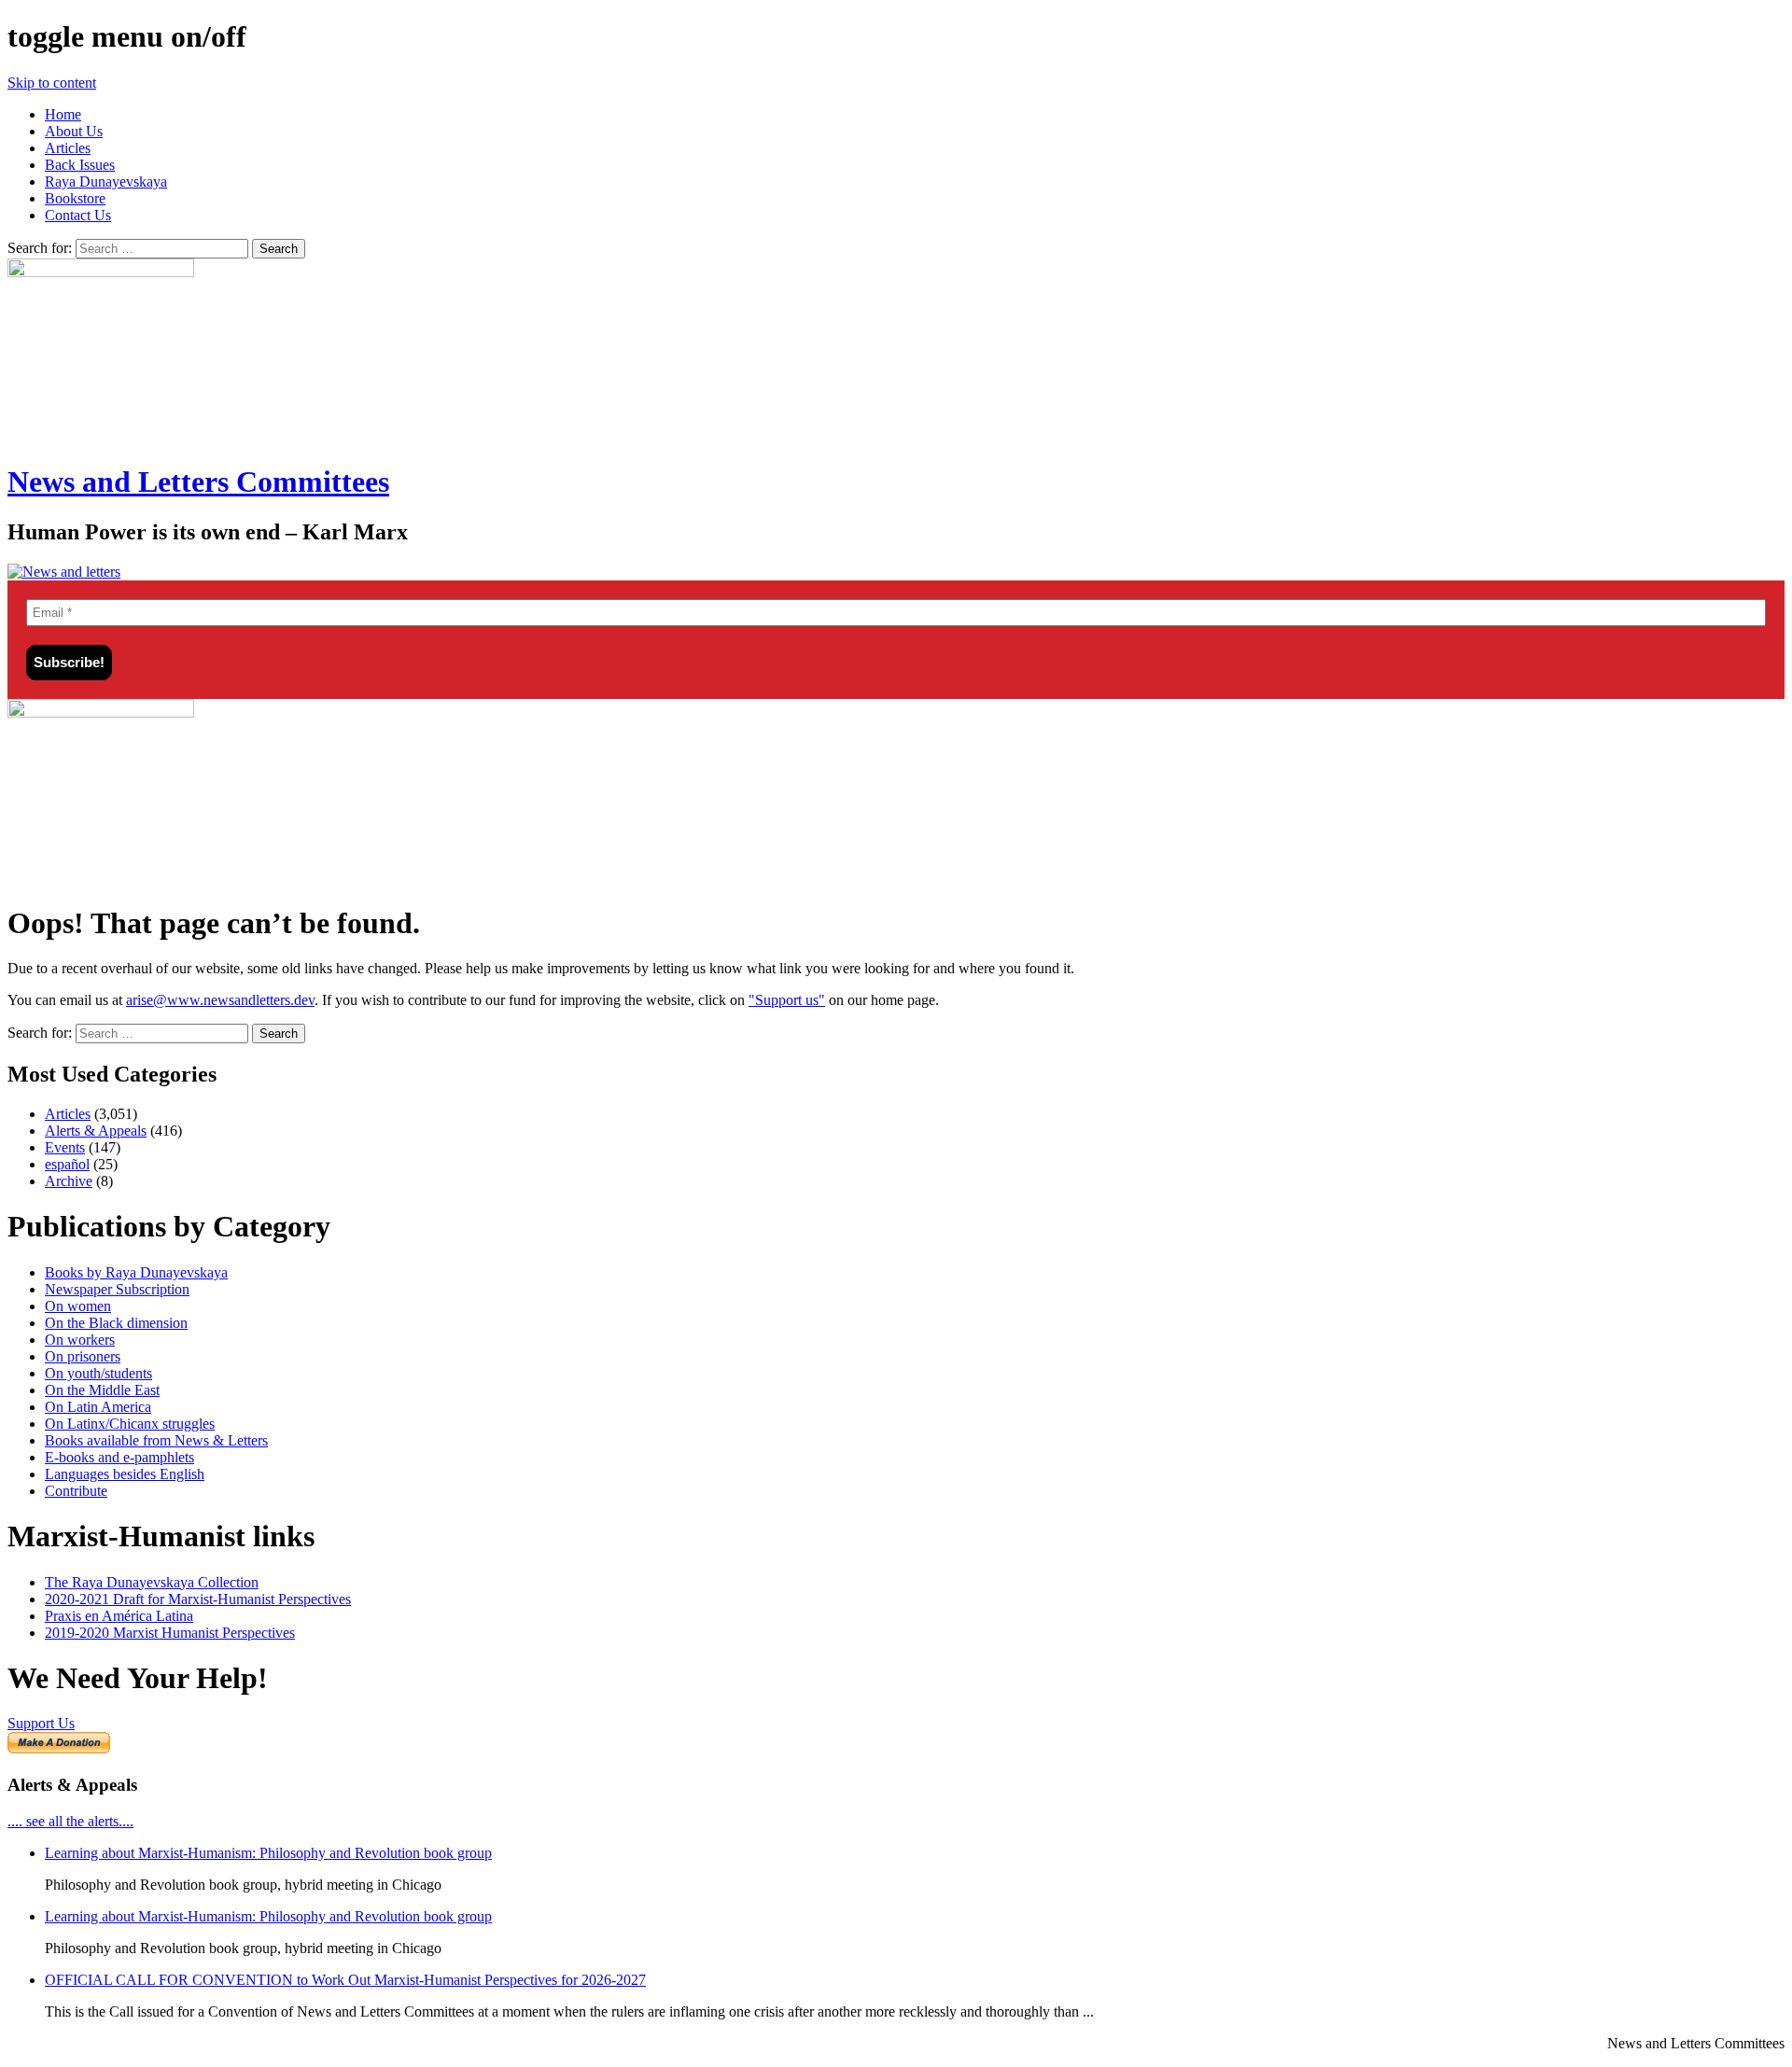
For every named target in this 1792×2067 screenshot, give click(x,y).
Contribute (76, 1491)
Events (65, 1147)
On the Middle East (102, 1390)
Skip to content (52, 83)
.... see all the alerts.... (70, 1821)
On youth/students (98, 1373)
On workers (80, 1340)
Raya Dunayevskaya (106, 182)
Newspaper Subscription (117, 1289)
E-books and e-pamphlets (119, 1457)
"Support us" (787, 1000)
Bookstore (75, 198)
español (67, 1164)
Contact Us (78, 215)
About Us (74, 131)
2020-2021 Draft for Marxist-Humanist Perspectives (198, 1599)
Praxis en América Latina (119, 1616)
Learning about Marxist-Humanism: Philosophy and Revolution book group (268, 1853)
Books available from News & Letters (156, 1440)
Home (63, 114)
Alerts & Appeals (96, 1131)
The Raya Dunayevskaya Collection (152, 1582)
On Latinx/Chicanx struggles (130, 1424)
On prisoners (83, 1356)
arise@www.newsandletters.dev (220, 1000)
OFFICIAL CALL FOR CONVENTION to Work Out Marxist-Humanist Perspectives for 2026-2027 (345, 1980)
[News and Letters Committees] (64, 572)
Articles (68, 148)
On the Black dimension (116, 1323)
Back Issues (80, 165)
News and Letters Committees (198, 482)
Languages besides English (125, 1474)
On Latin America (98, 1407)
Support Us (41, 1723)
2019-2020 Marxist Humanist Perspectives (170, 1633)
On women (78, 1306)
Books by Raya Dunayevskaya (136, 1272)
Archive (69, 1181)
